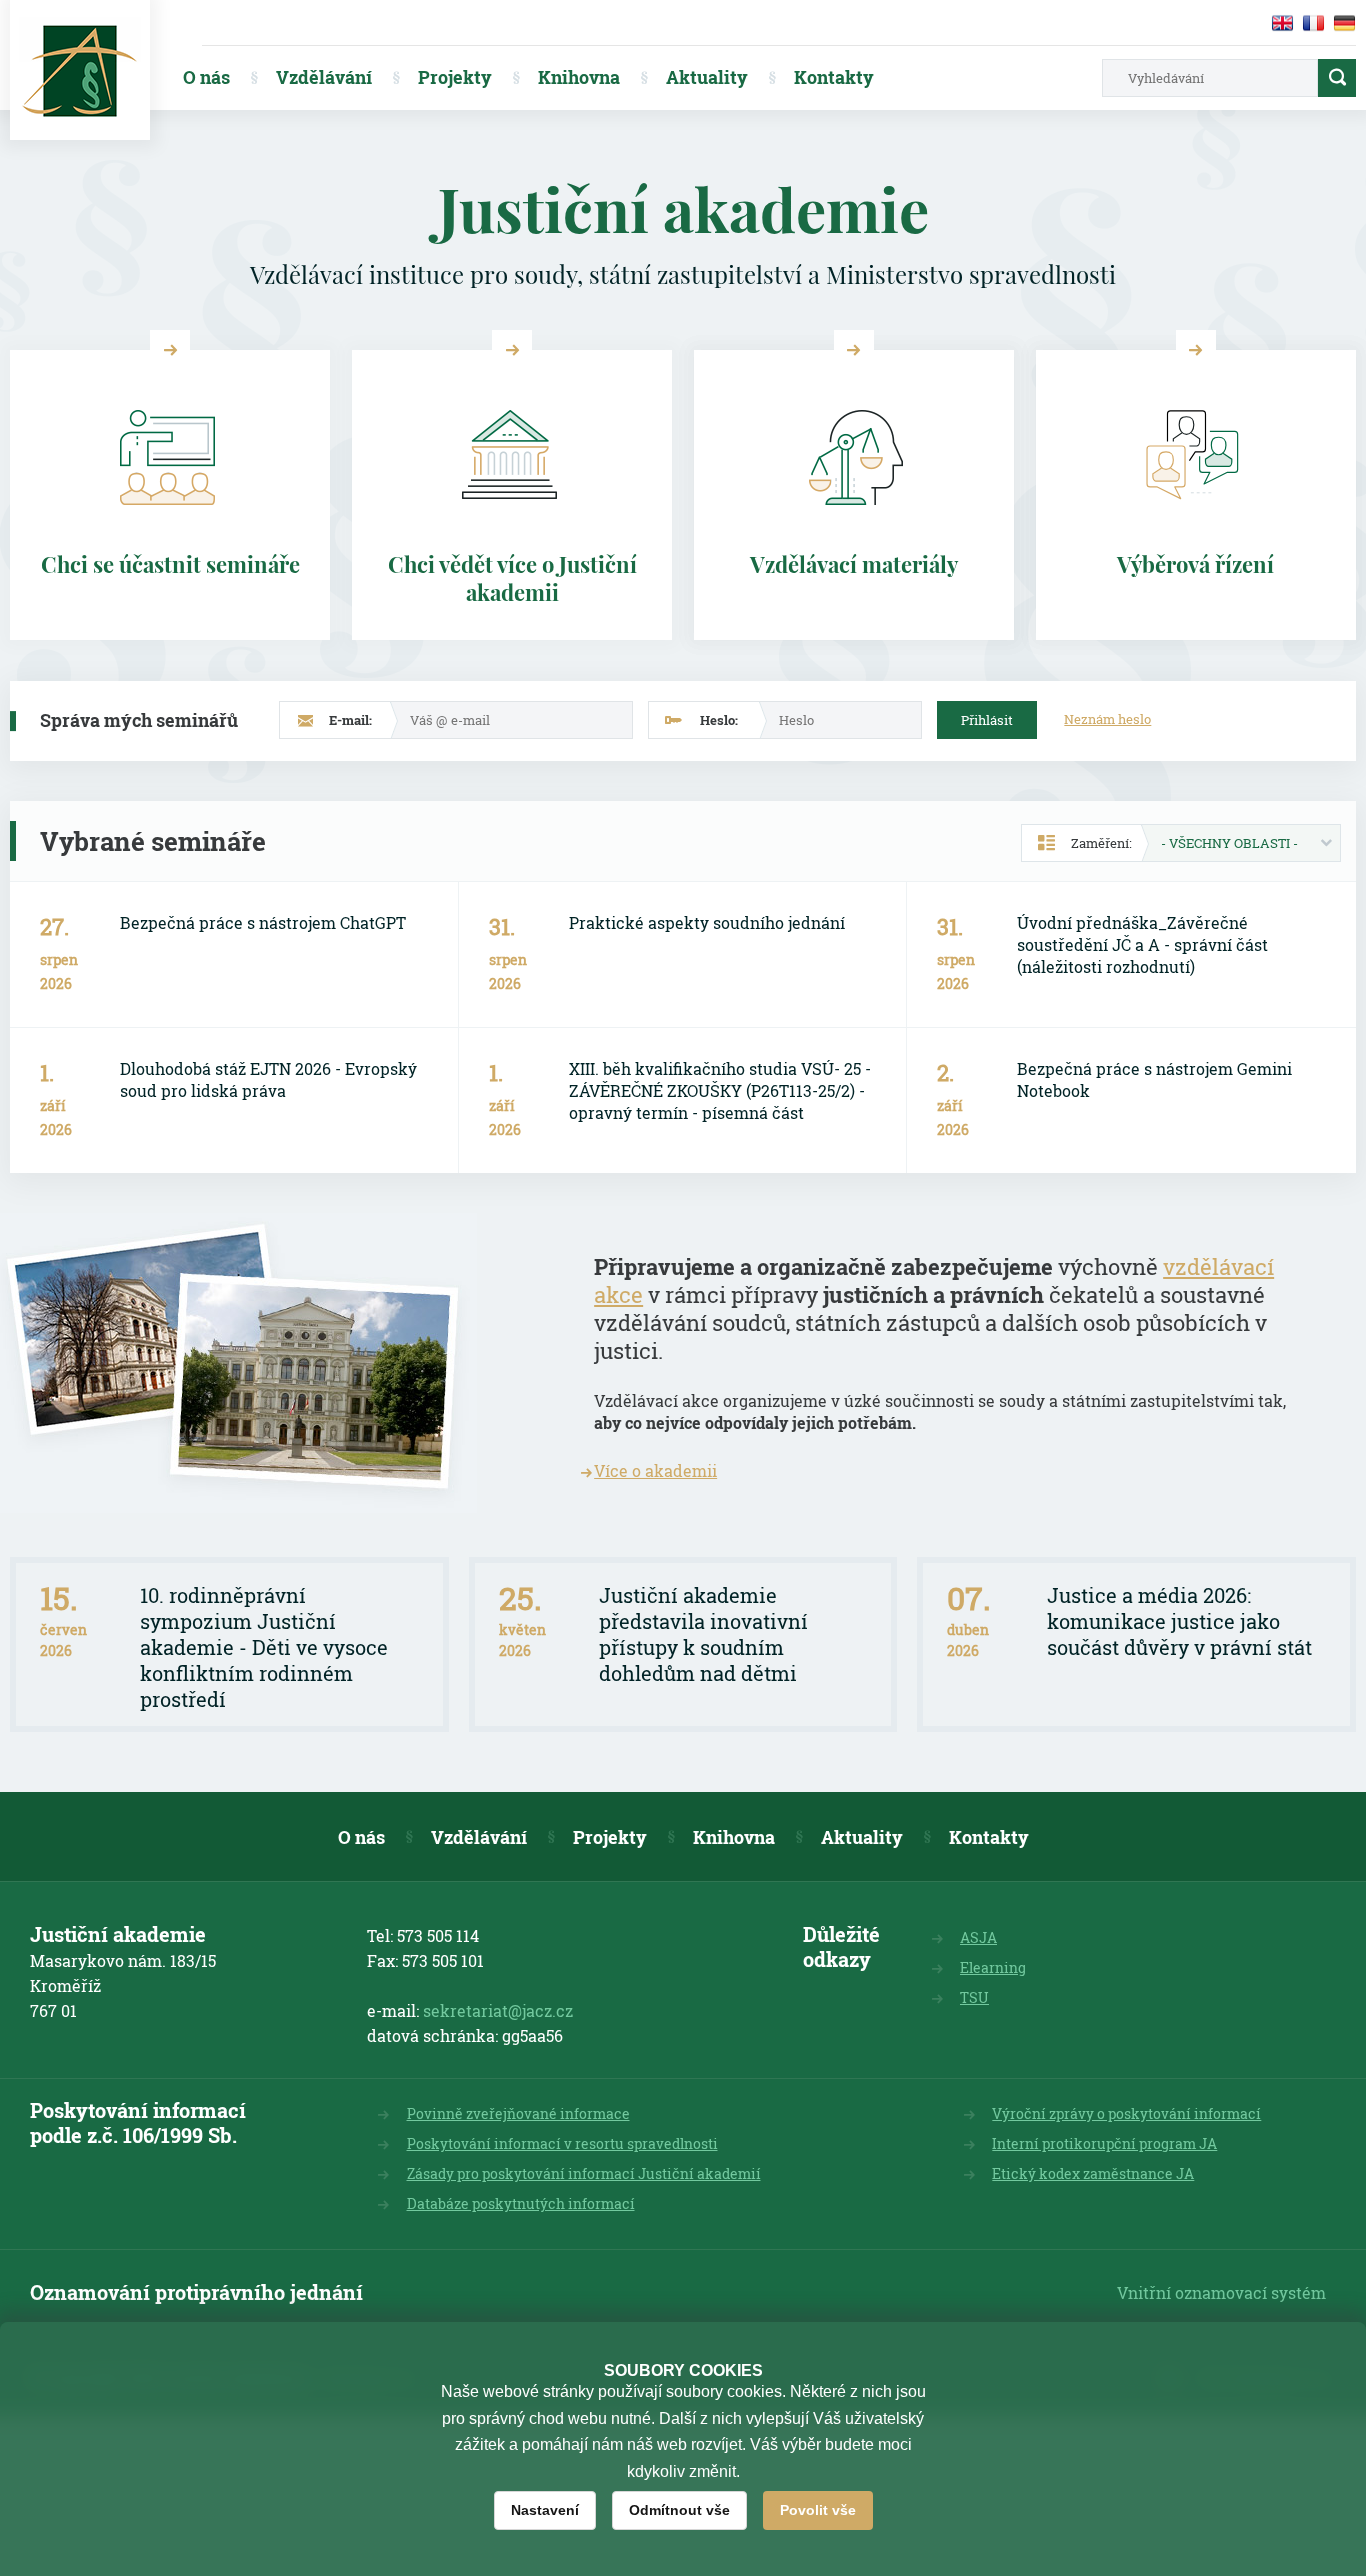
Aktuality (707, 77)
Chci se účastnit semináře (170, 564)
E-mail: (350, 720)
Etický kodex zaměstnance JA (1093, 2173)
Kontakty (834, 77)
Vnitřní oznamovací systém (1221, 2292)
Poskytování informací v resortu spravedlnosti (562, 2143)
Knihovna (579, 77)
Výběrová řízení (1195, 564)
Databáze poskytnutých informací (521, 2203)
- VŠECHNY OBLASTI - (1229, 843)
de (1344, 23)
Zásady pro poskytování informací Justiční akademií (584, 2173)
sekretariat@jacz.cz (498, 2010)
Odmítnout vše (679, 2510)
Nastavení (545, 2510)
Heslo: (719, 720)
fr (1313, 23)
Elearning (993, 1967)
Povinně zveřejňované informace (518, 2113)
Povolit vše (818, 2510)
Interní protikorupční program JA (1104, 2143)
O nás (206, 77)
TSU (974, 1997)
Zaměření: (1101, 843)
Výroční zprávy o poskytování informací (1126, 2113)
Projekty (455, 77)
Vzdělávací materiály (854, 564)
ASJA (978, 1937)
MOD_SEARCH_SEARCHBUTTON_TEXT (1337, 78)
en (1282, 23)
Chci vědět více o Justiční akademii (512, 578)
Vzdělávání (324, 77)
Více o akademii (655, 1470)
